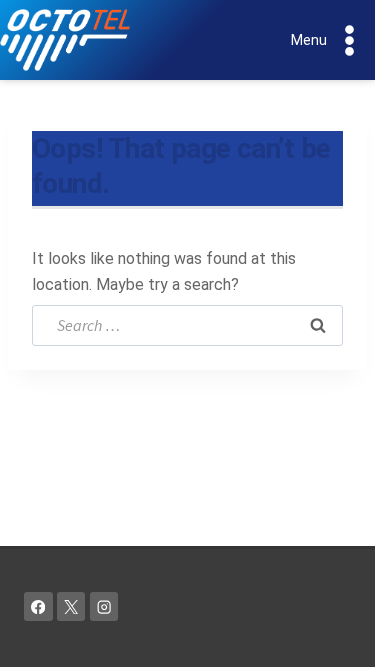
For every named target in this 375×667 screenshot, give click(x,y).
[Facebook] (38, 606)
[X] (71, 606)
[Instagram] (104, 606)
